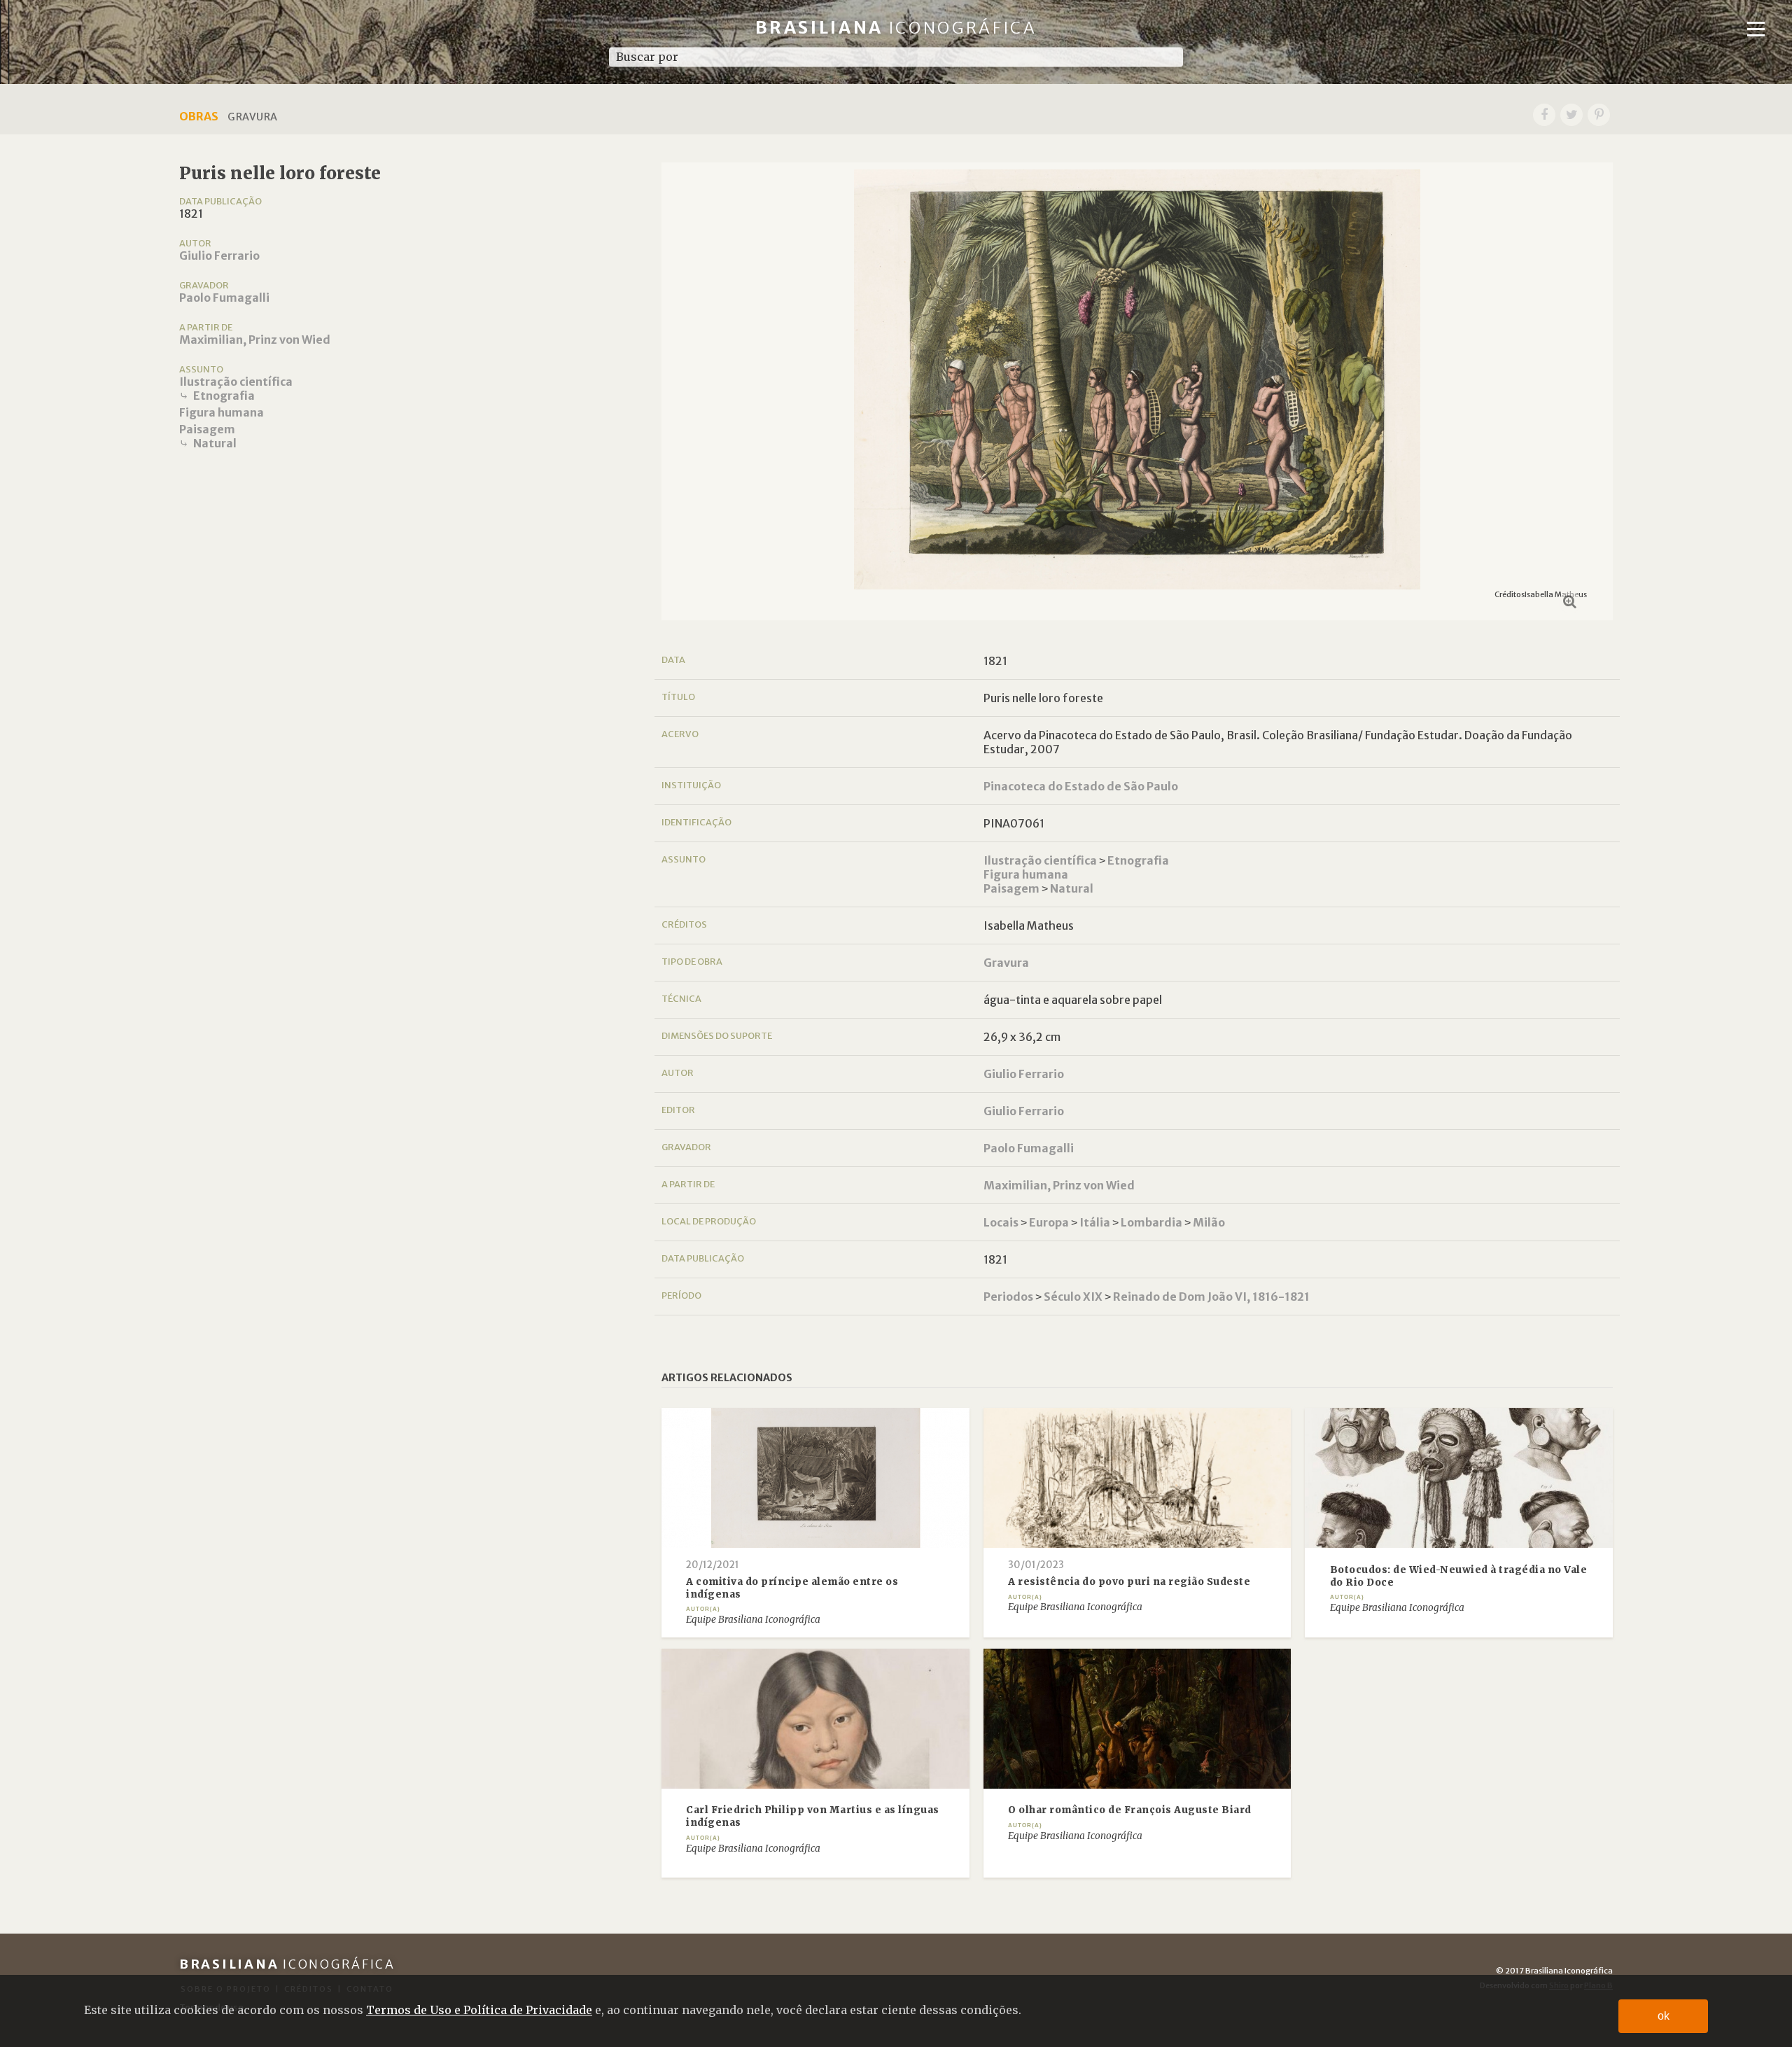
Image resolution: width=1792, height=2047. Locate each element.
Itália (1095, 1222)
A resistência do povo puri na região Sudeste (1129, 1582)
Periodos (1008, 1297)
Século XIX (1073, 1297)
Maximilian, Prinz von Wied (255, 340)
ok (1664, 2016)
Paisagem (207, 429)
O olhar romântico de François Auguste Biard (1130, 1810)
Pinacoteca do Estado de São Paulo (1081, 786)
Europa (1049, 1222)
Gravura (1006, 963)
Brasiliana (896, 28)
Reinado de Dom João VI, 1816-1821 (1211, 1297)
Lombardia (1151, 1222)
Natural (215, 443)
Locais (1001, 1222)
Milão (1209, 1222)
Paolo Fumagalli (224, 298)
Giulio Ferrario (219, 256)
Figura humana (222, 412)
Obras (199, 116)
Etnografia (224, 396)
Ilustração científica (236, 382)
